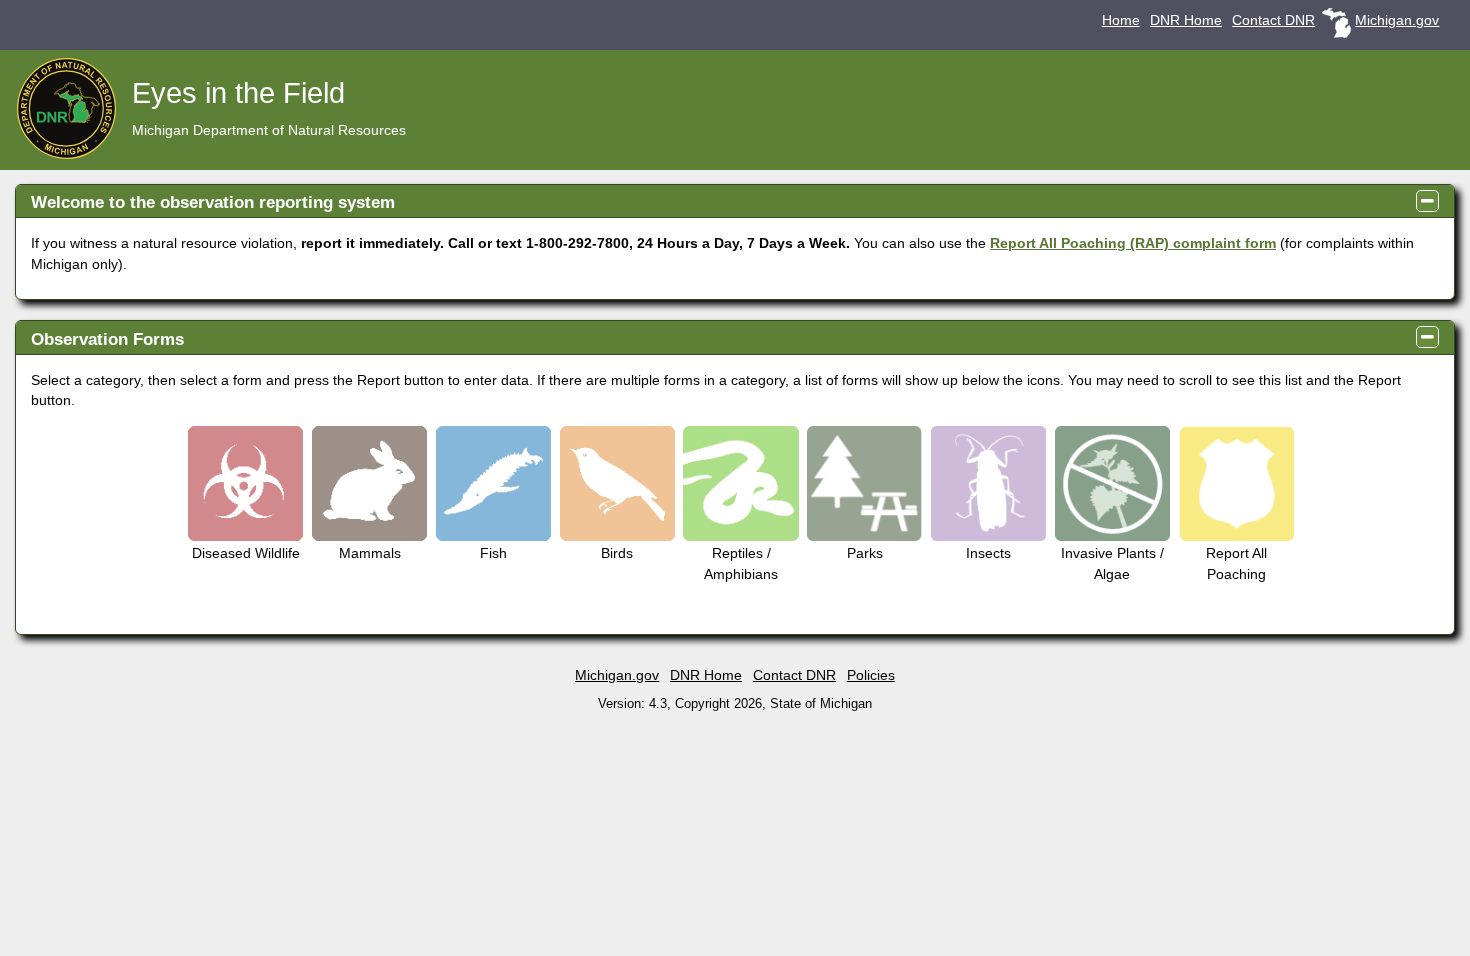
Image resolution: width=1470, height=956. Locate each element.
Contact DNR (1273, 20)
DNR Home (1186, 20)
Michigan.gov (1397, 20)
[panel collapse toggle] (1427, 201)
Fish (493, 553)
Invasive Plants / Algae (1112, 563)
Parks (865, 553)
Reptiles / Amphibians (741, 563)
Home (1121, 20)
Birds (617, 553)
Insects (988, 553)
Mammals (370, 553)
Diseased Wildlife (246, 553)
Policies (871, 675)
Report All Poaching (1236, 563)
